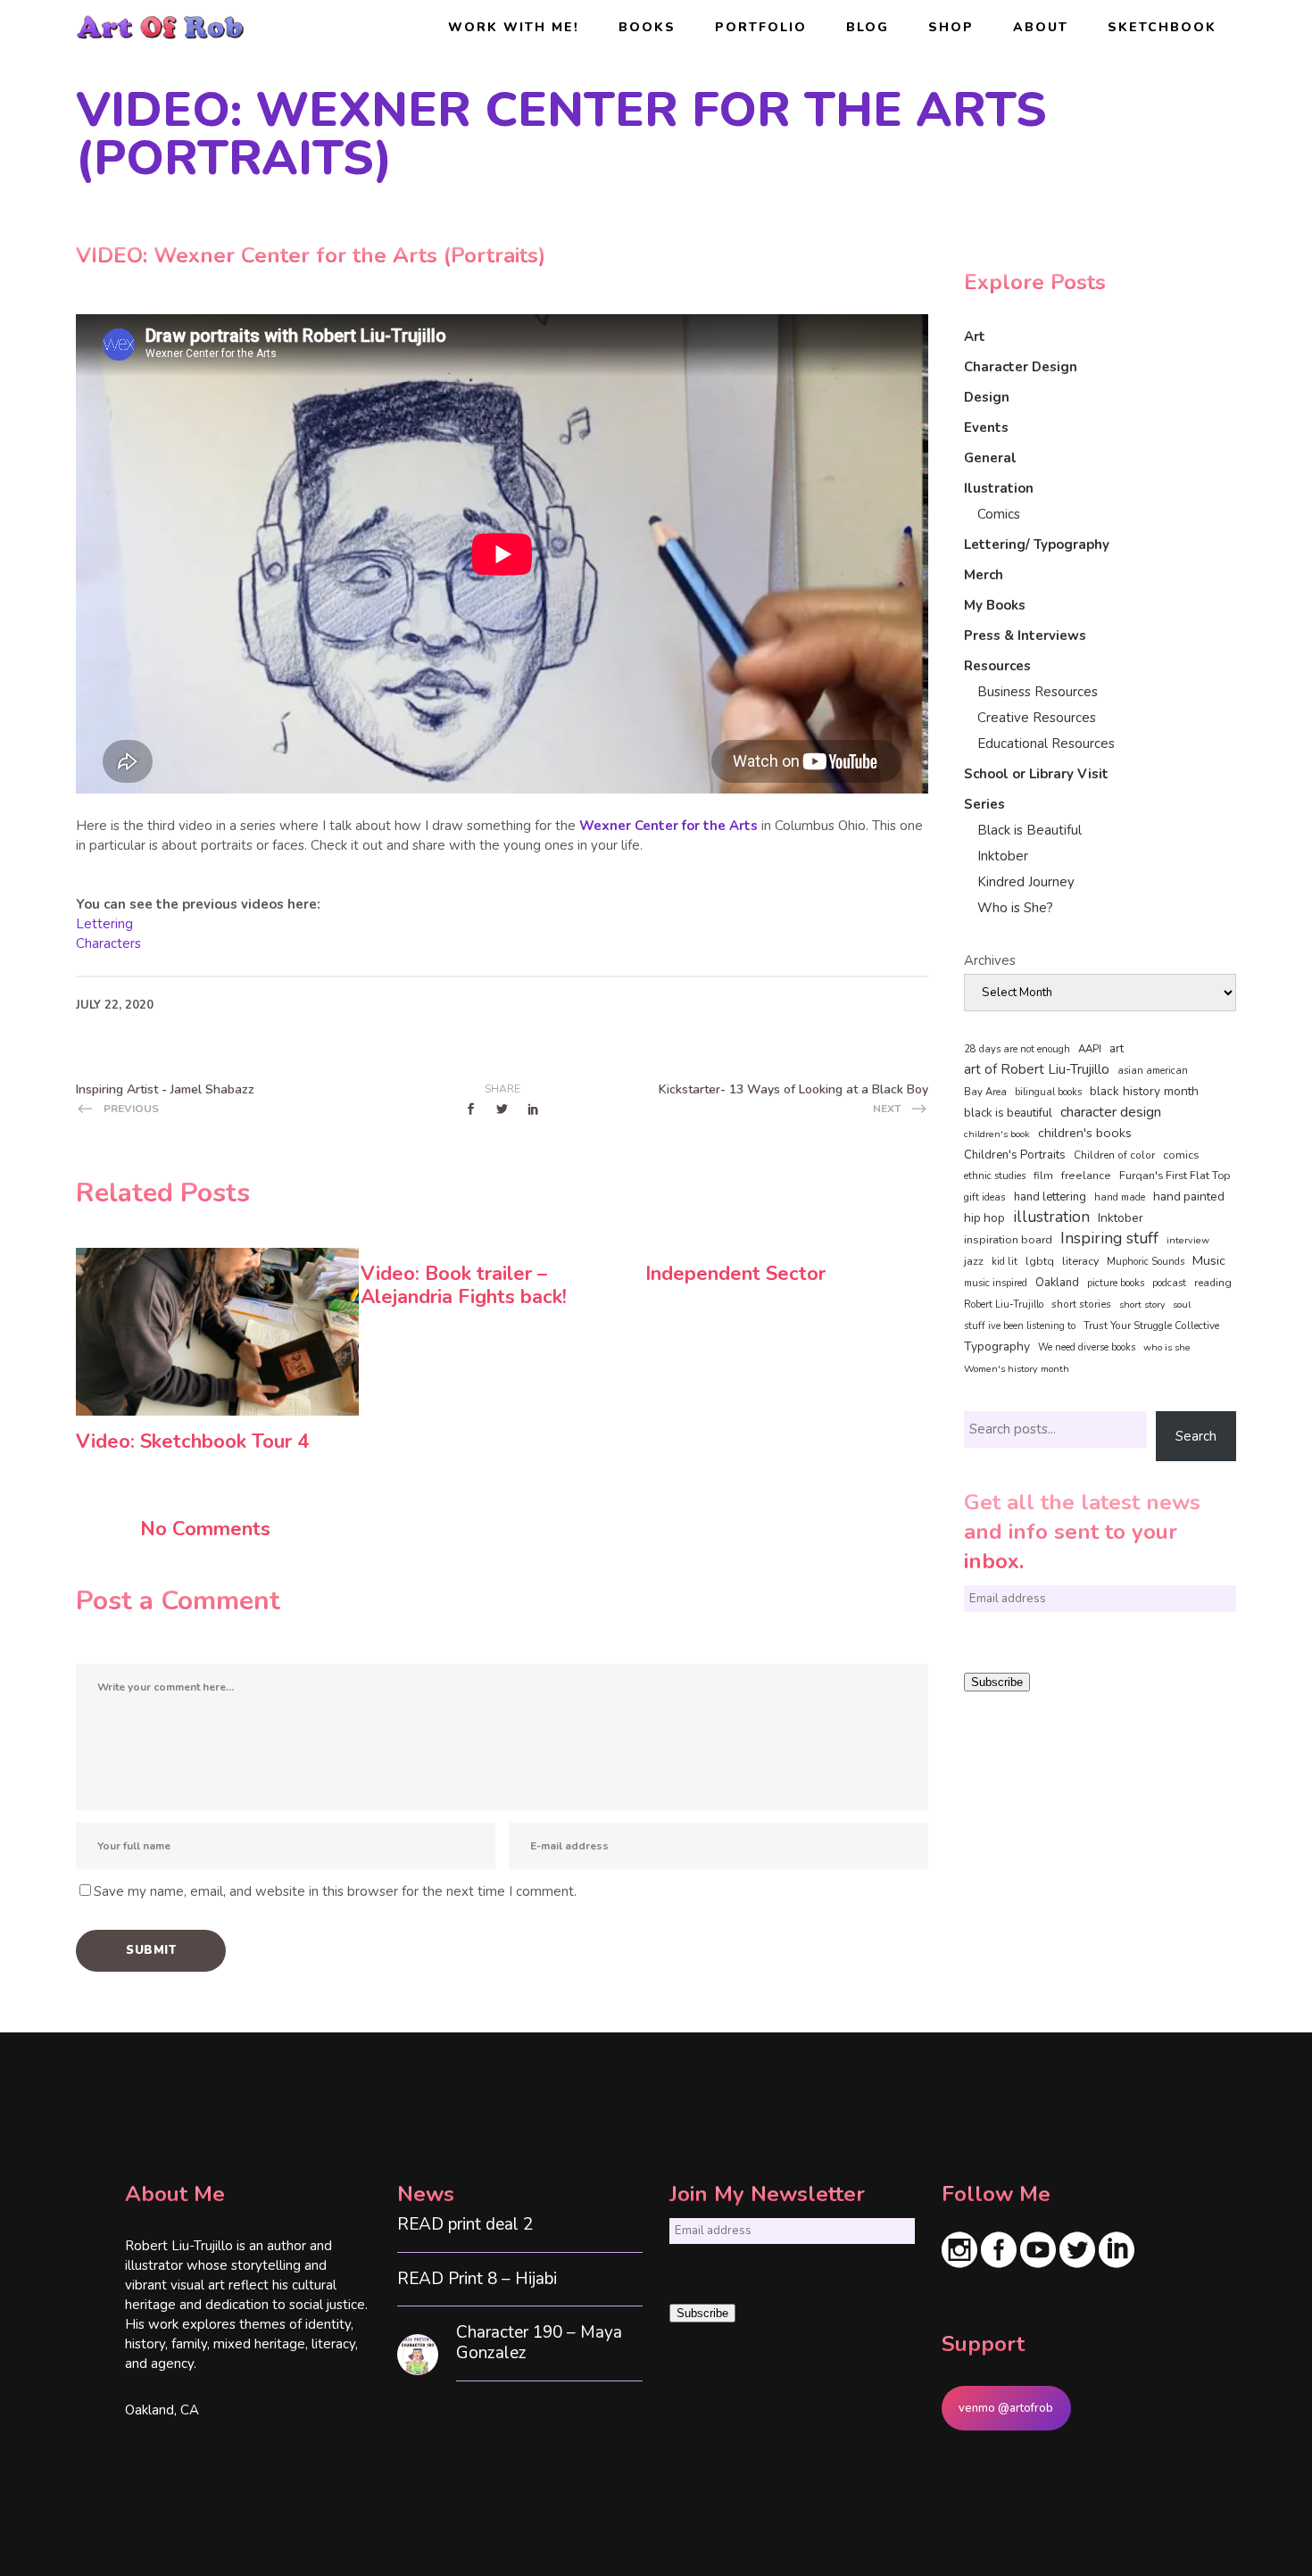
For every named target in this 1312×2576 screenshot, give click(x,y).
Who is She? (1015, 908)
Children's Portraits (1015, 1155)
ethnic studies (995, 1176)
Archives (990, 960)
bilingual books (1048, 1092)
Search (1196, 1436)
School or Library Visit (1036, 774)
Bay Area (985, 1092)
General (990, 458)
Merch (984, 575)
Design (987, 397)
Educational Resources (1046, 744)
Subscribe (997, 1682)
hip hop (984, 1218)
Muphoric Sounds (1146, 1262)
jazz (974, 1261)
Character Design (1021, 367)
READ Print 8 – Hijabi (477, 2279)
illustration (1051, 1217)
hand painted (1189, 1197)
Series (984, 804)
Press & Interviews (1025, 636)
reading (1213, 1283)
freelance (1086, 1176)
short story (1142, 1305)
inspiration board (1008, 1240)
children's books (1085, 1133)
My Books (995, 605)
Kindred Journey (1026, 882)
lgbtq (1040, 1261)
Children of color (1114, 1155)
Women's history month (1017, 1369)
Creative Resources (1037, 718)
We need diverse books (1087, 1347)
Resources (997, 666)
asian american (1153, 1071)
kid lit (1005, 1262)
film (1043, 1176)
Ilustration (999, 488)
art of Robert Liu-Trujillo (1037, 1069)
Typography (997, 1346)
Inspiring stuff (1109, 1238)
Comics (999, 514)
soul (1182, 1305)
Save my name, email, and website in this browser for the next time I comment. (335, 1891)
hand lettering (1050, 1197)
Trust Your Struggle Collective (1151, 1325)
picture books (1116, 1283)
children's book (997, 1134)
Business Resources (1038, 692)
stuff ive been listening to (1020, 1326)
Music (1209, 1260)
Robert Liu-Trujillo (1004, 1305)
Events (986, 428)
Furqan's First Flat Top (1175, 1176)
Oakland (1057, 1283)
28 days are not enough (1017, 1049)
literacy (1080, 1261)
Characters (108, 943)
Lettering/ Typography (1037, 544)
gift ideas (985, 1197)
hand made (1120, 1197)
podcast (1169, 1283)
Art (975, 337)
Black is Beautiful (1030, 830)
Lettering (104, 924)
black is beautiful (1008, 1113)
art (1117, 1049)
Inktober (1003, 856)
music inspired (996, 1283)
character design (1111, 1112)
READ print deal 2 (465, 2225)
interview (1188, 1240)
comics (1181, 1155)
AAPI (1090, 1049)
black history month (1144, 1091)
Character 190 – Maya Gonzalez (539, 2343)
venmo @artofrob (1006, 2408)
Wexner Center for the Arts (668, 826)
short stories (1081, 1304)
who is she (1167, 1347)
